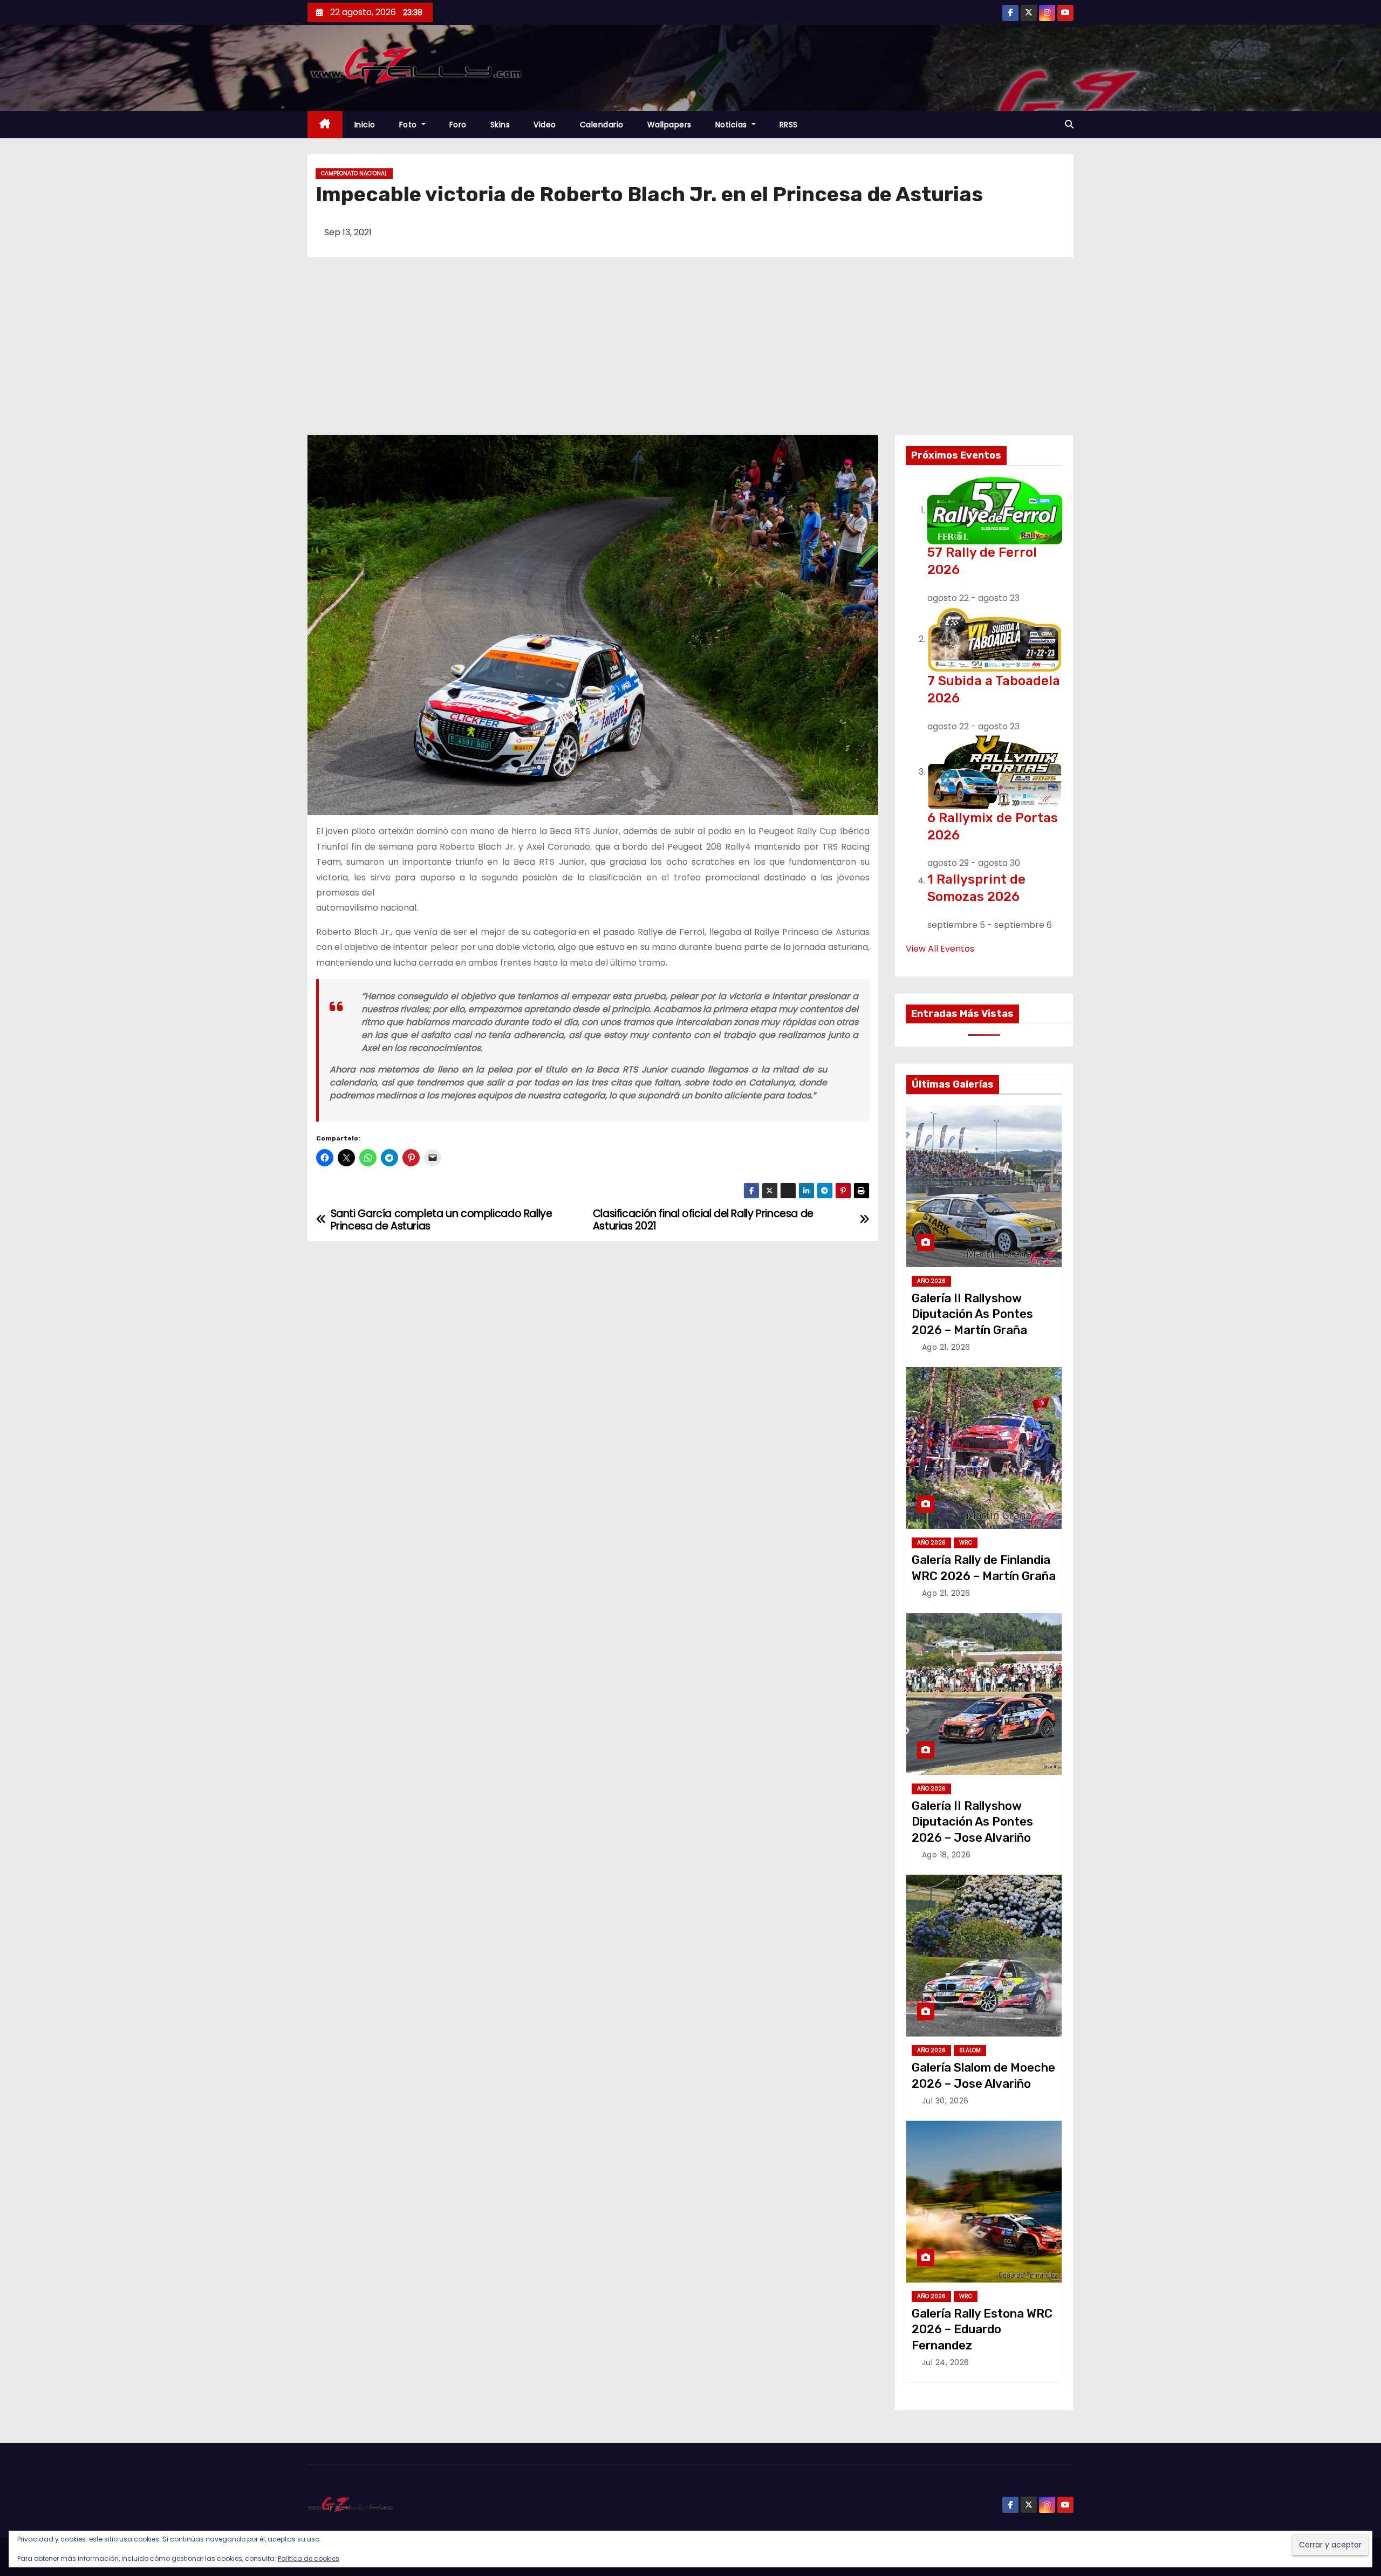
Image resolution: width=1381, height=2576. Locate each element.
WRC (966, 1543)
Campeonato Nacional (354, 173)
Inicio (365, 125)
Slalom (970, 2050)
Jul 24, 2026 (946, 2362)
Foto (409, 125)
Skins (500, 125)
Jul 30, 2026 (945, 2101)
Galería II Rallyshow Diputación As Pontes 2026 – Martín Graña (972, 1314)
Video (545, 125)
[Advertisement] (690, 354)
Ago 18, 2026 (946, 1855)
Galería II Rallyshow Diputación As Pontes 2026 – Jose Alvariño (972, 1822)
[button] (1069, 124)
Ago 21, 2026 (946, 1347)
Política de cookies (309, 2558)
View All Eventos (940, 949)
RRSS (789, 125)
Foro (458, 125)
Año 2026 (931, 1281)
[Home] (325, 125)
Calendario (602, 125)
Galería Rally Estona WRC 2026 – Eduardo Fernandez (982, 2329)
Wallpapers (669, 125)
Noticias (733, 125)
